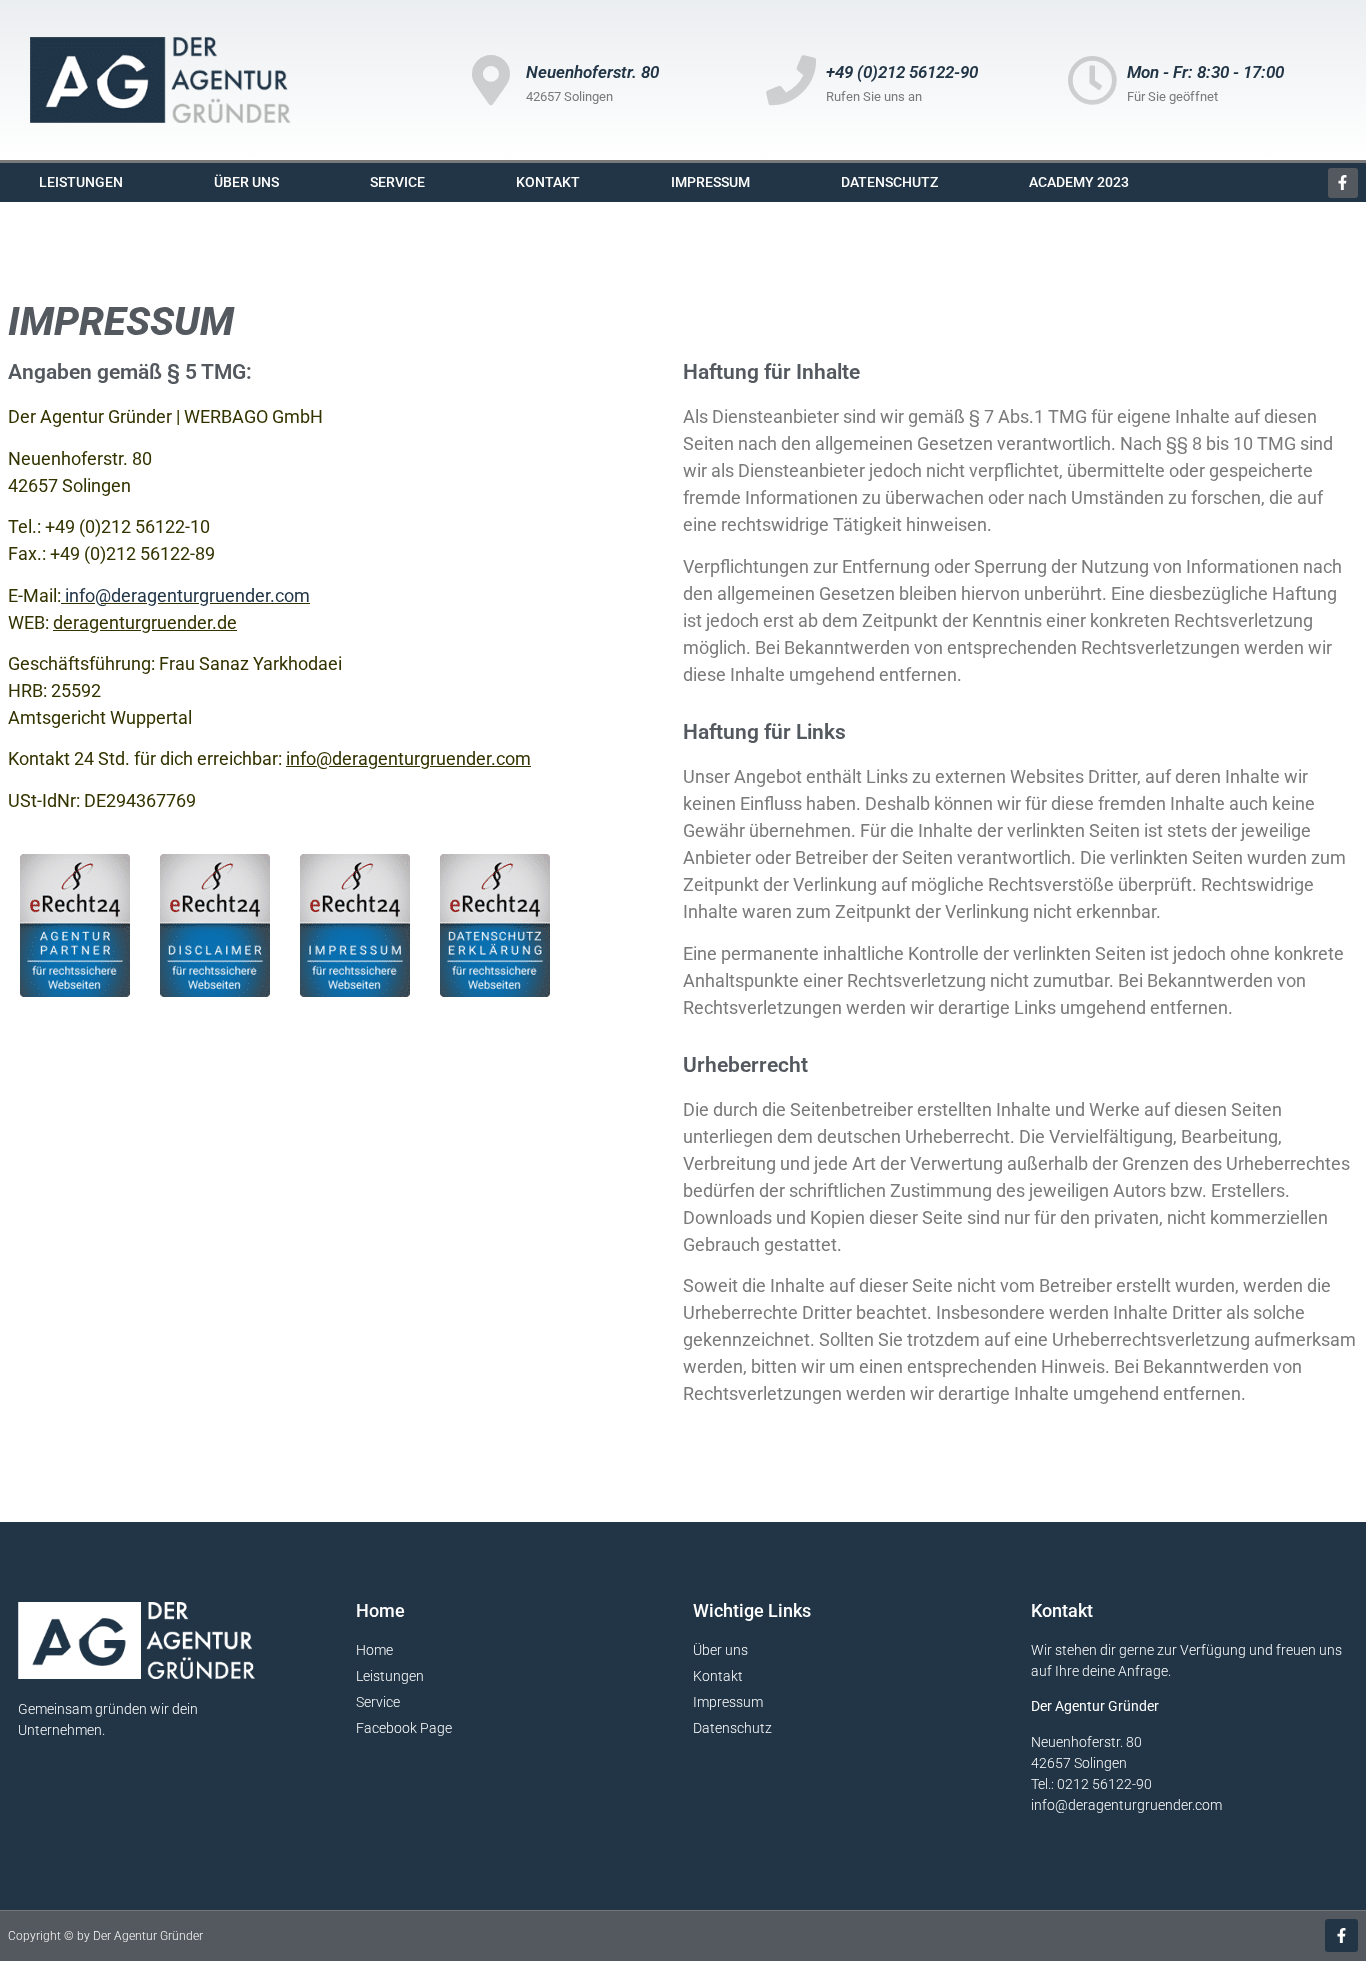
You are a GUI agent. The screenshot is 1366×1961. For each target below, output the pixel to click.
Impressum (710, 182)
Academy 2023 (1079, 182)
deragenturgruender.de (145, 622)
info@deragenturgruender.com (408, 758)
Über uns (246, 182)
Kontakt (548, 182)
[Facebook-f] (1343, 183)
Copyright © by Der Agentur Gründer (105, 1936)
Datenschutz (889, 182)
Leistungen (81, 182)
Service (397, 182)
